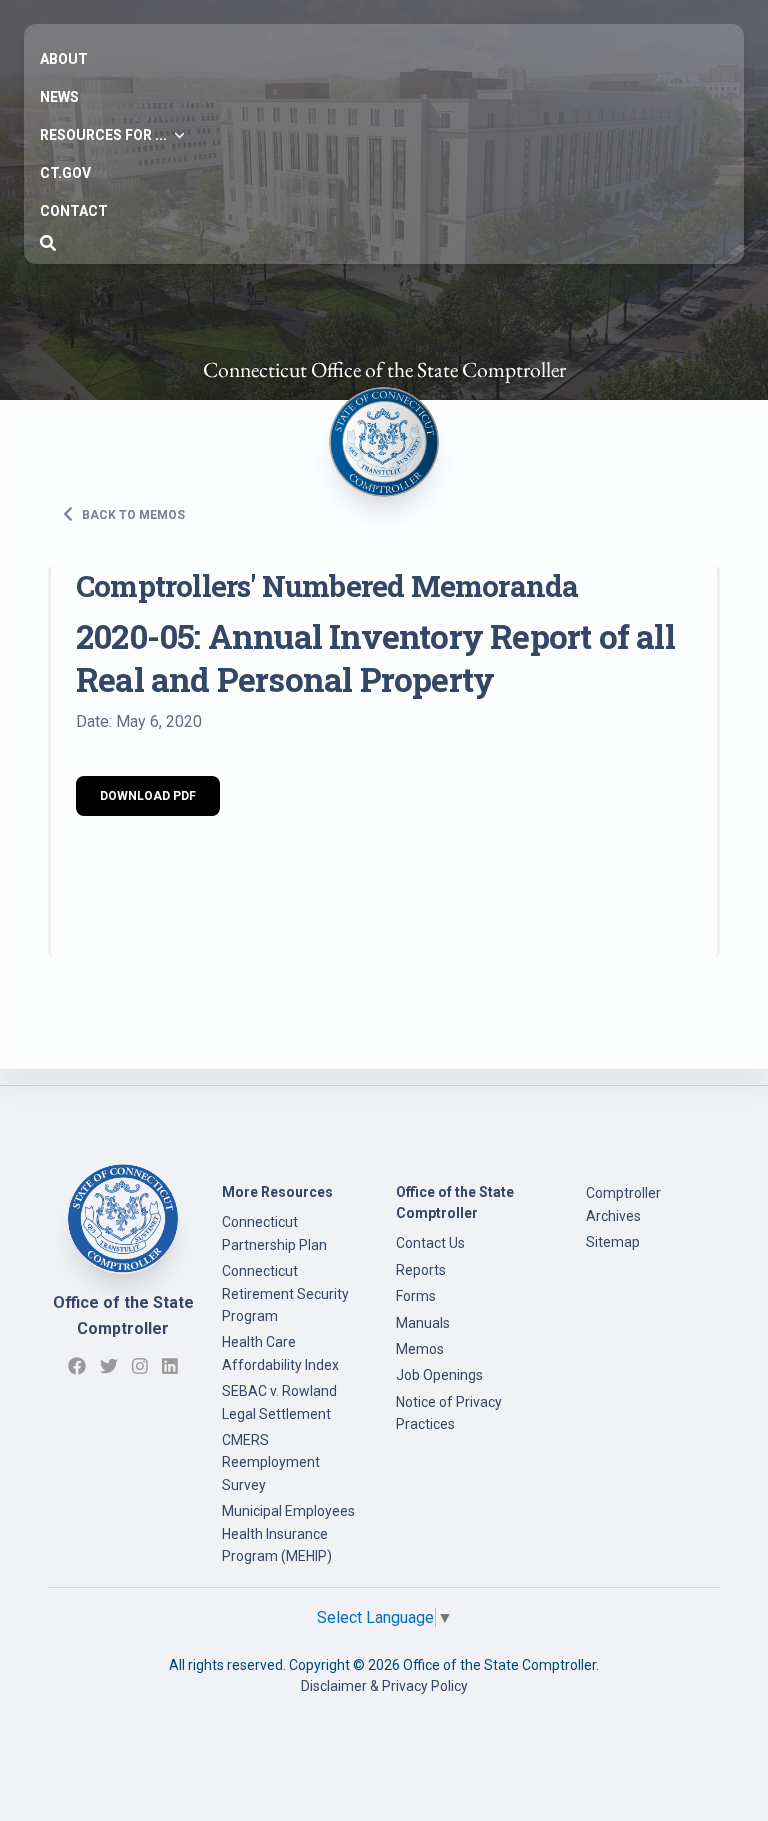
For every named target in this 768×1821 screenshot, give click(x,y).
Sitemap (613, 1242)
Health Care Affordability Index (280, 1353)
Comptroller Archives (623, 1204)
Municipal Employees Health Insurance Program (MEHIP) (288, 1533)
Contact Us (430, 1243)
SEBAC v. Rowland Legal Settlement (279, 1402)
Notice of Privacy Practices (449, 1413)
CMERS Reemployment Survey (271, 1462)
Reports (421, 1270)
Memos (420, 1349)
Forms (416, 1296)
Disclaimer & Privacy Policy (384, 1686)
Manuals (423, 1323)
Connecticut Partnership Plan (274, 1233)
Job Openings (439, 1375)
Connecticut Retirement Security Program (285, 1293)
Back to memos (132, 514)
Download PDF (148, 796)
